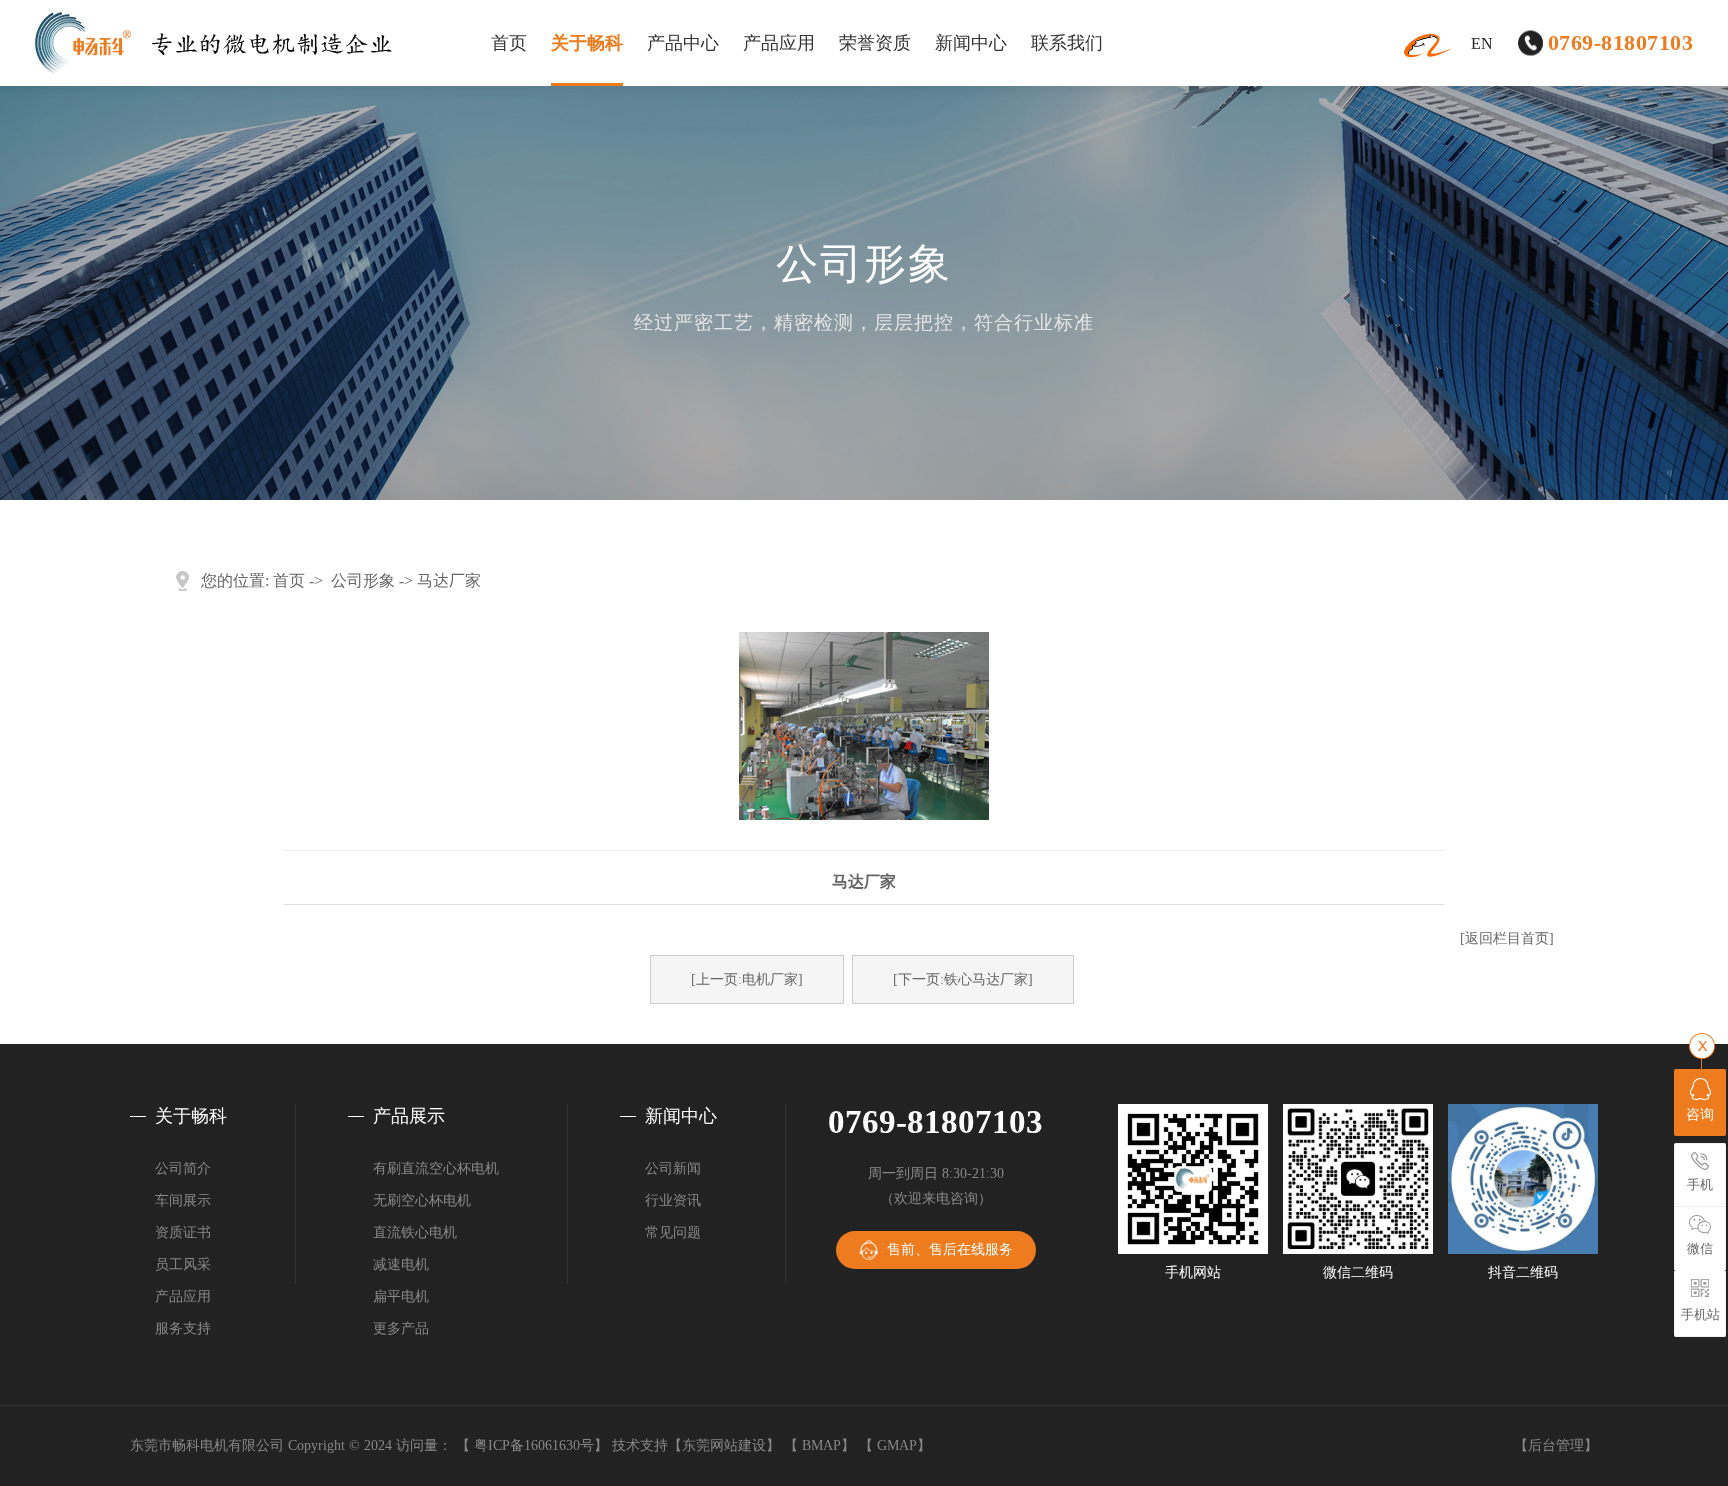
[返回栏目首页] (1507, 938)
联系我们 (1067, 43)
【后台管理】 (1556, 1445)
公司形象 (363, 580)
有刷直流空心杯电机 (436, 1168)
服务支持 (183, 1328)
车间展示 (183, 1200)
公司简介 (183, 1168)
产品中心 (683, 43)
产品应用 (779, 43)
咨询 (1700, 1114)
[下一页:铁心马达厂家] (963, 979)
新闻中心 (971, 43)
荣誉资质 (875, 43)
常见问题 (673, 1232)
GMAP (897, 1445)
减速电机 (401, 1264)
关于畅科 (587, 43)
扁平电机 (401, 1296)
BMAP (821, 1445)
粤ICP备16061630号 (534, 1445)
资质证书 (183, 1232)
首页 (509, 43)
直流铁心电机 (415, 1232)
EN (1482, 43)
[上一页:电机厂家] (747, 979)
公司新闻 (673, 1168)
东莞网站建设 (724, 1445)
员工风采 (183, 1264)
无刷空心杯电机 (422, 1200)
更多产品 (401, 1328)
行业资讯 (673, 1200)
